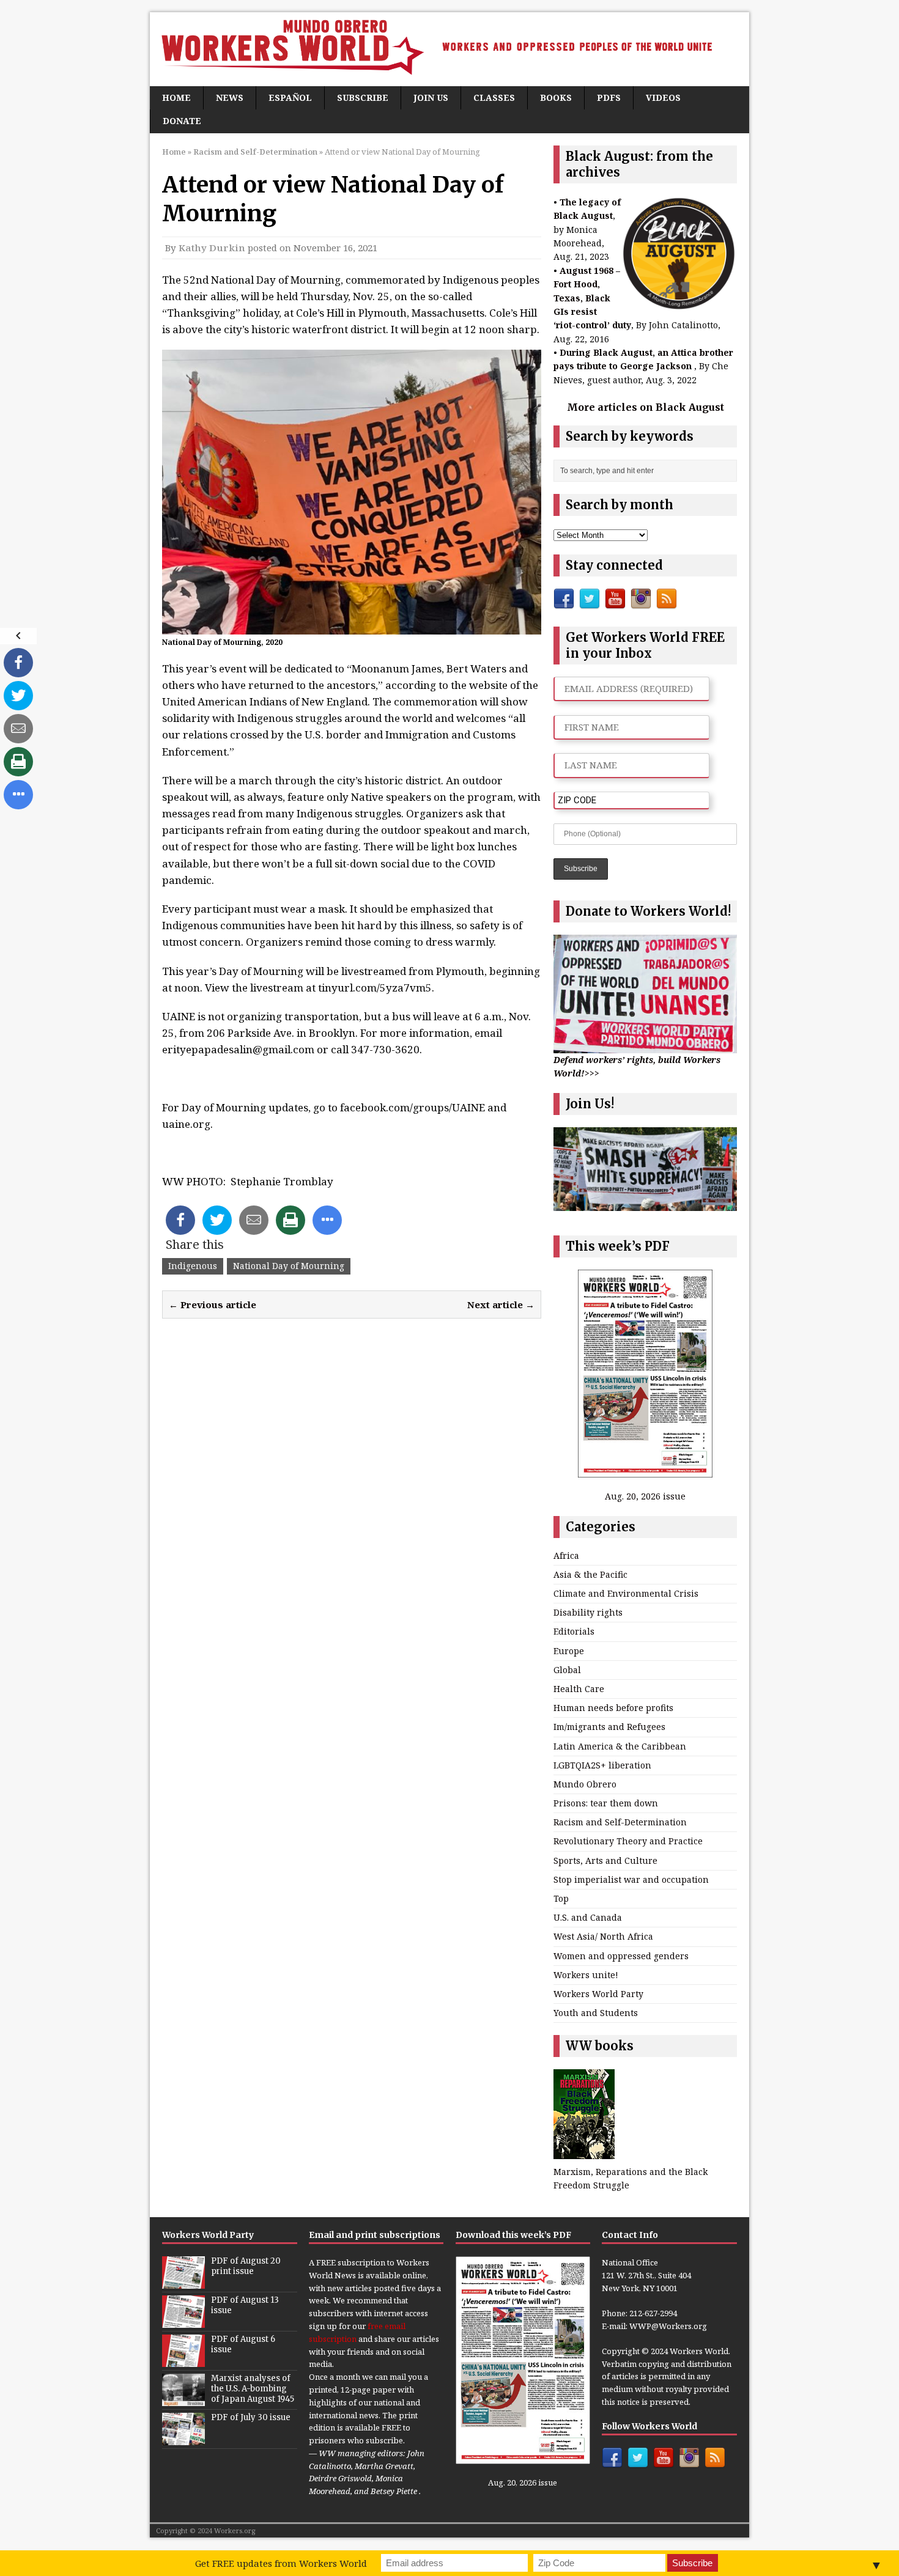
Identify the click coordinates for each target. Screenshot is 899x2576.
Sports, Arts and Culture (605, 1860)
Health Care (579, 1689)
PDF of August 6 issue (243, 2344)
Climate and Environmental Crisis (626, 1593)
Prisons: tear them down (606, 1803)
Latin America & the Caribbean (620, 1746)
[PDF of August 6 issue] (183, 2360)
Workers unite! (586, 1975)
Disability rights (588, 1612)
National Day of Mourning (289, 1266)
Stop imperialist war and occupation (631, 1879)
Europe (569, 1651)
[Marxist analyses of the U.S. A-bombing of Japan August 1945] (183, 2399)
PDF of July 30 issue (251, 2417)
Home (176, 98)
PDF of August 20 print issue (246, 2266)
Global (567, 1670)
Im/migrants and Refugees (609, 1727)
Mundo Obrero (585, 1784)
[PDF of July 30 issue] (183, 2438)
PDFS (609, 98)
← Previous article (213, 1305)
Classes (494, 98)
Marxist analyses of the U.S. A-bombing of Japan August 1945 (253, 2389)
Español (290, 98)
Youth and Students (596, 2013)
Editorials (574, 1631)
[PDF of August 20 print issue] (183, 2282)
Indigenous (193, 1266)
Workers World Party (598, 1994)
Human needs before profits (613, 1708)
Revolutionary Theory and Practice (628, 1841)
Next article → (501, 1305)
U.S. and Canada (588, 1917)
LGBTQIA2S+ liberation (602, 1765)
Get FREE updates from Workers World (281, 2563)
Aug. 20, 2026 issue (645, 1496)
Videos (663, 98)
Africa (566, 1555)
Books (556, 98)
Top (561, 1898)
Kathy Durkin (212, 248)
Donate (182, 121)
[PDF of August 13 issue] (183, 2321)
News (230, 98)
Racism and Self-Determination (620, 1822)
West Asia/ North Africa (603, 1936)
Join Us (431, 98)
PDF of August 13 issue (245, 2305)
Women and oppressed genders (621, 1956)
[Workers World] (449, 49)
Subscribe (363, 98)
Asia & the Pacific (590, 1574)
